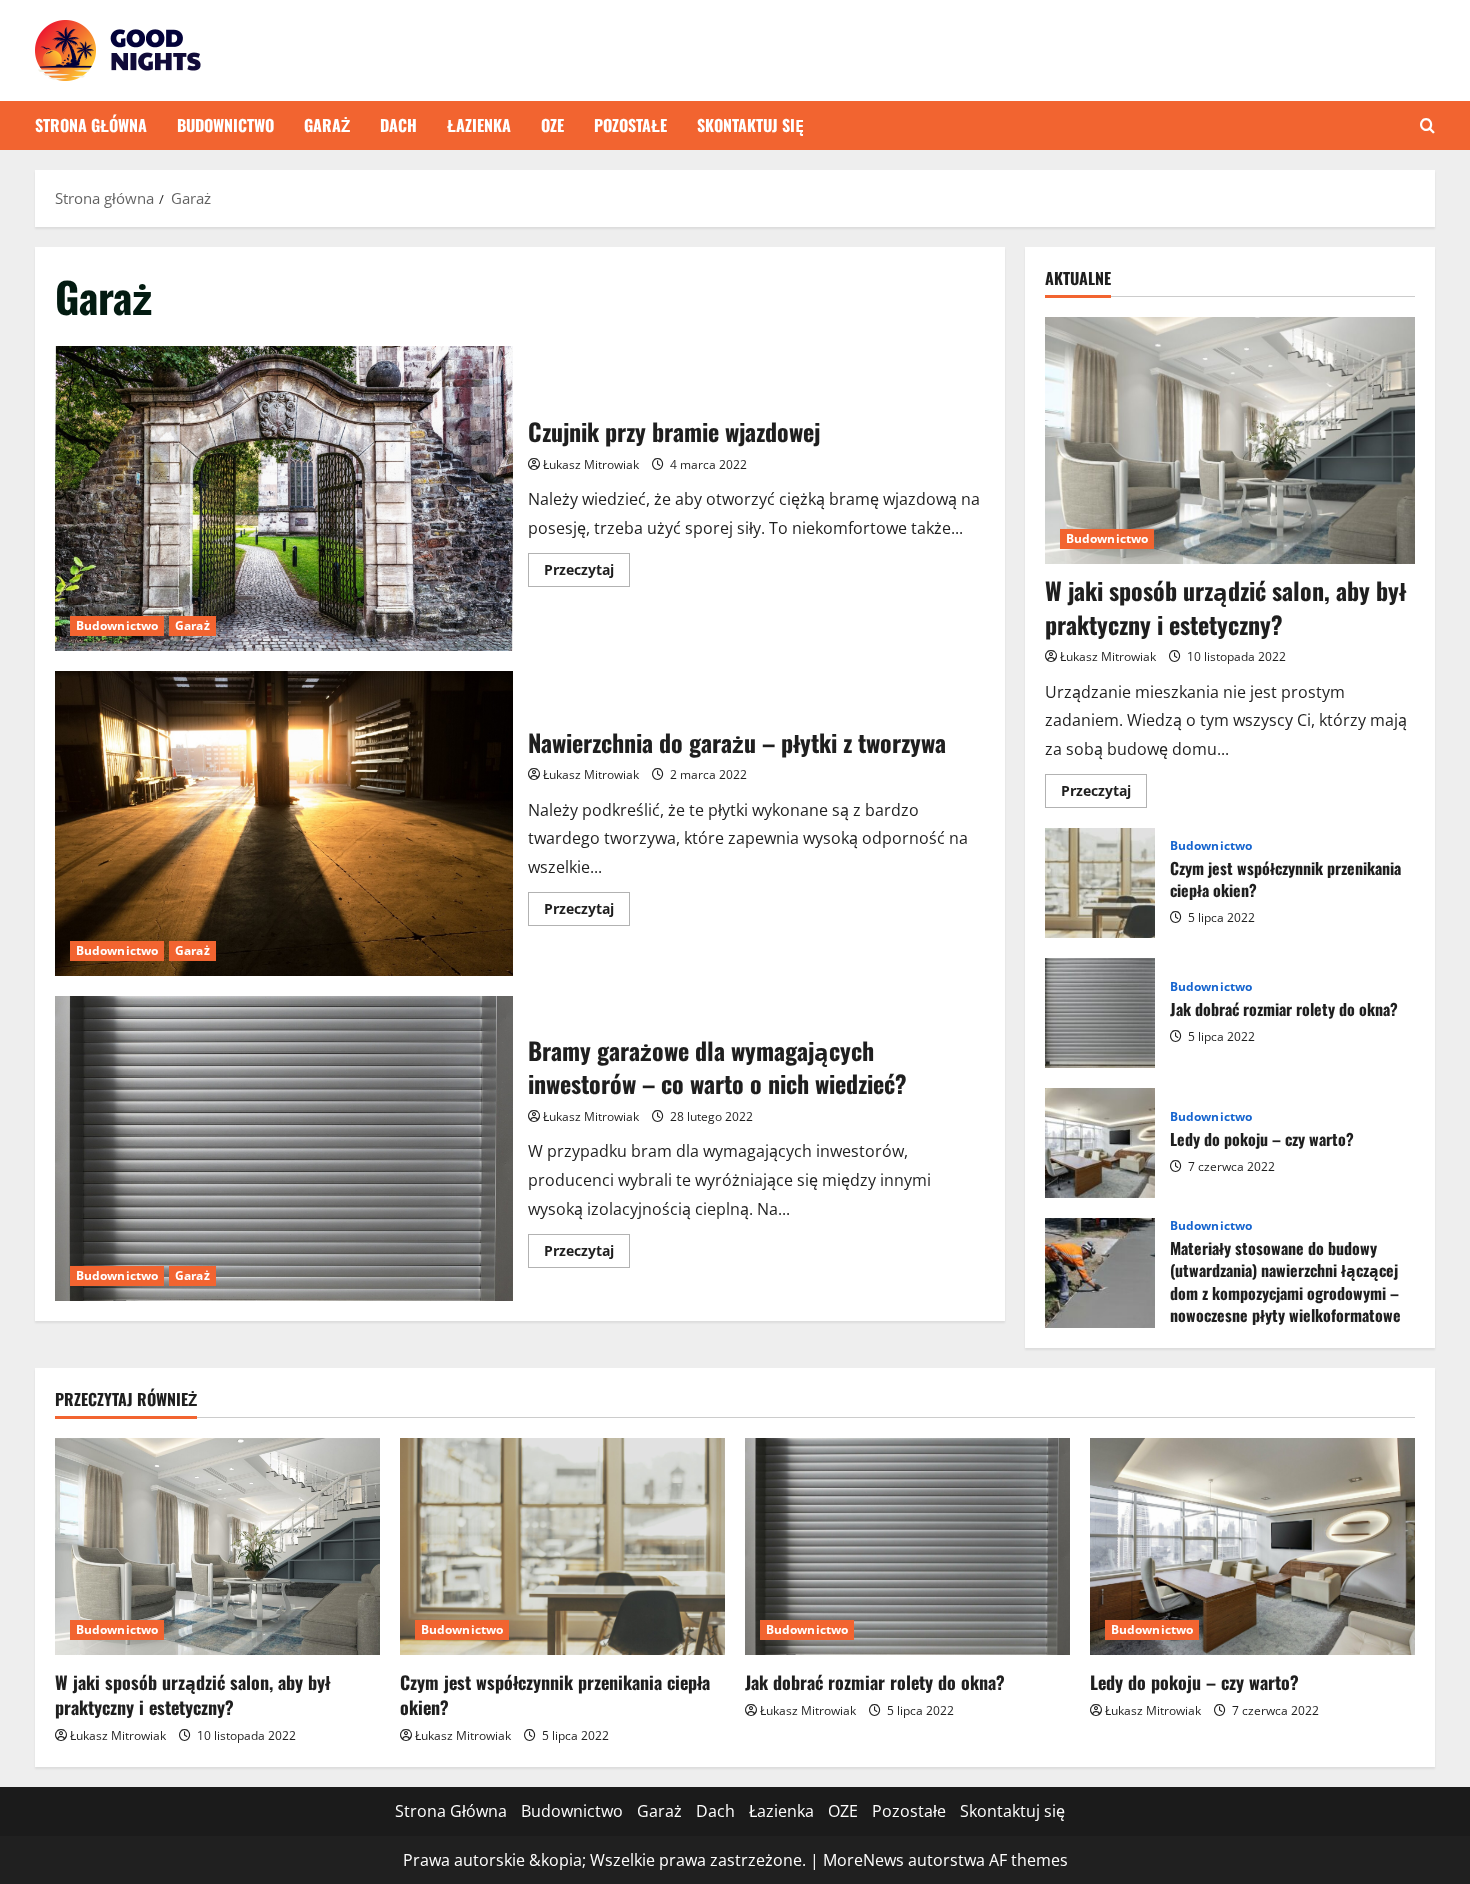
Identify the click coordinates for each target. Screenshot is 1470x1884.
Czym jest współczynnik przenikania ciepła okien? (1100, 883)
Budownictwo (225, 125)
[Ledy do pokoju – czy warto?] (1252, 1546)
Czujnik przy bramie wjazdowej (284, 498)
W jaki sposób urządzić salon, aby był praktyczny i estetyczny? (1225, 607)
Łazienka (479, 125)
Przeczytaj (587, 573)
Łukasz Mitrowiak (591, 464)
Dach (398, 125)
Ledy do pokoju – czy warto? (1100, 1143)
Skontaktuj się (750, 125)
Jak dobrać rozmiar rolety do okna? (1100, 1013)
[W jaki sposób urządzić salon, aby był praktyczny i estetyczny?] (1230, 440)
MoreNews (863, 1860)
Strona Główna (91, 125)
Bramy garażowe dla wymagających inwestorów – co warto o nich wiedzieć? (284, 1148)
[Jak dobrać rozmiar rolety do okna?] (907, 1546)
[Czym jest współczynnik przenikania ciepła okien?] (562, 1546)
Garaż (327, 125)
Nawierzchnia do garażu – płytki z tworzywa (284, 823)
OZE (552, 125)
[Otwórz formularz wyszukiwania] (1427, 125)
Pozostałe (630, 125)
